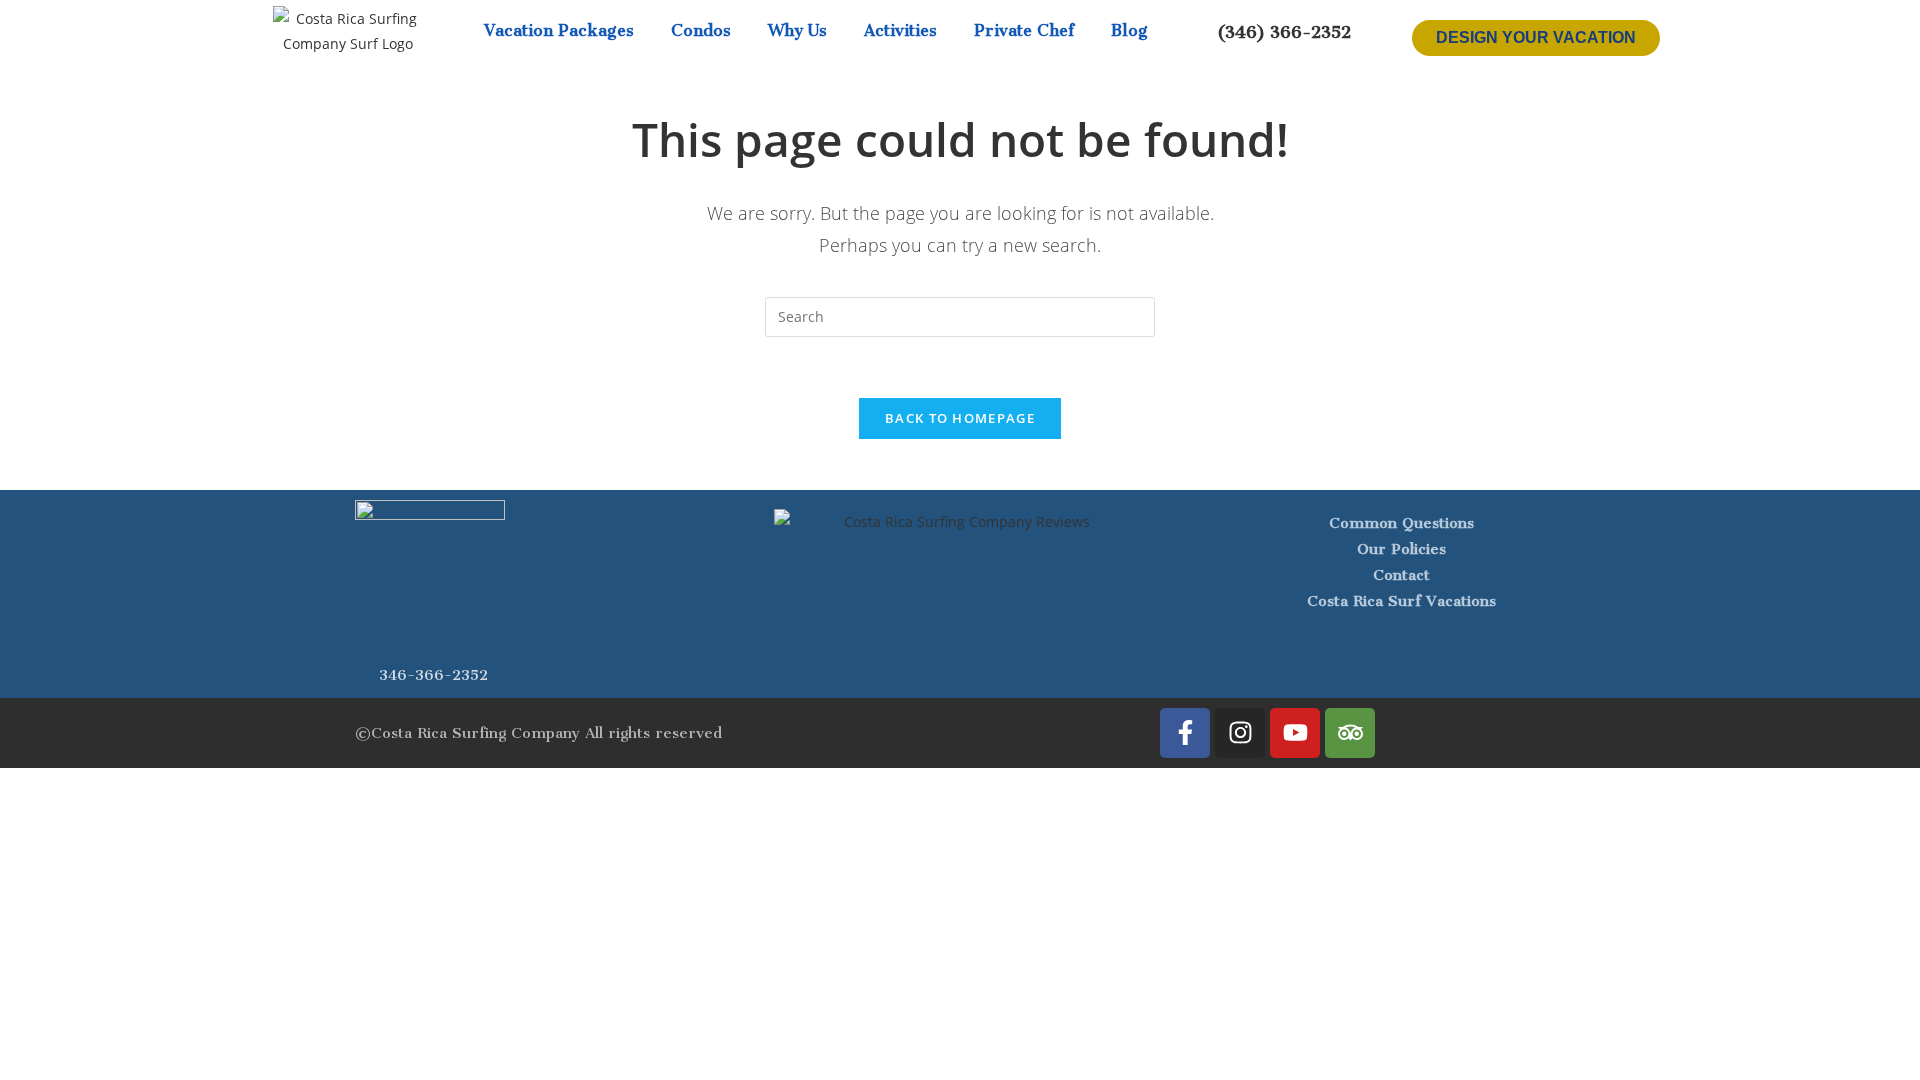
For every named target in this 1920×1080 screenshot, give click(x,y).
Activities (900, 30)
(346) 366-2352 (1284, 32)
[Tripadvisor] (1350, 733)
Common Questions (1401, 523)
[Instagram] (1240, 733)
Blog (1129, 30)
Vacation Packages (559, 30)
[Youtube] (1295, 733)
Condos (701, 30)
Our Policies (1401, 549)
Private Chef (1024, 30)
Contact (1401, 575)
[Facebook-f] (1185, 733)
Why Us (797, 30)
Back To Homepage (960, 418)
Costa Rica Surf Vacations (1401, 601)
